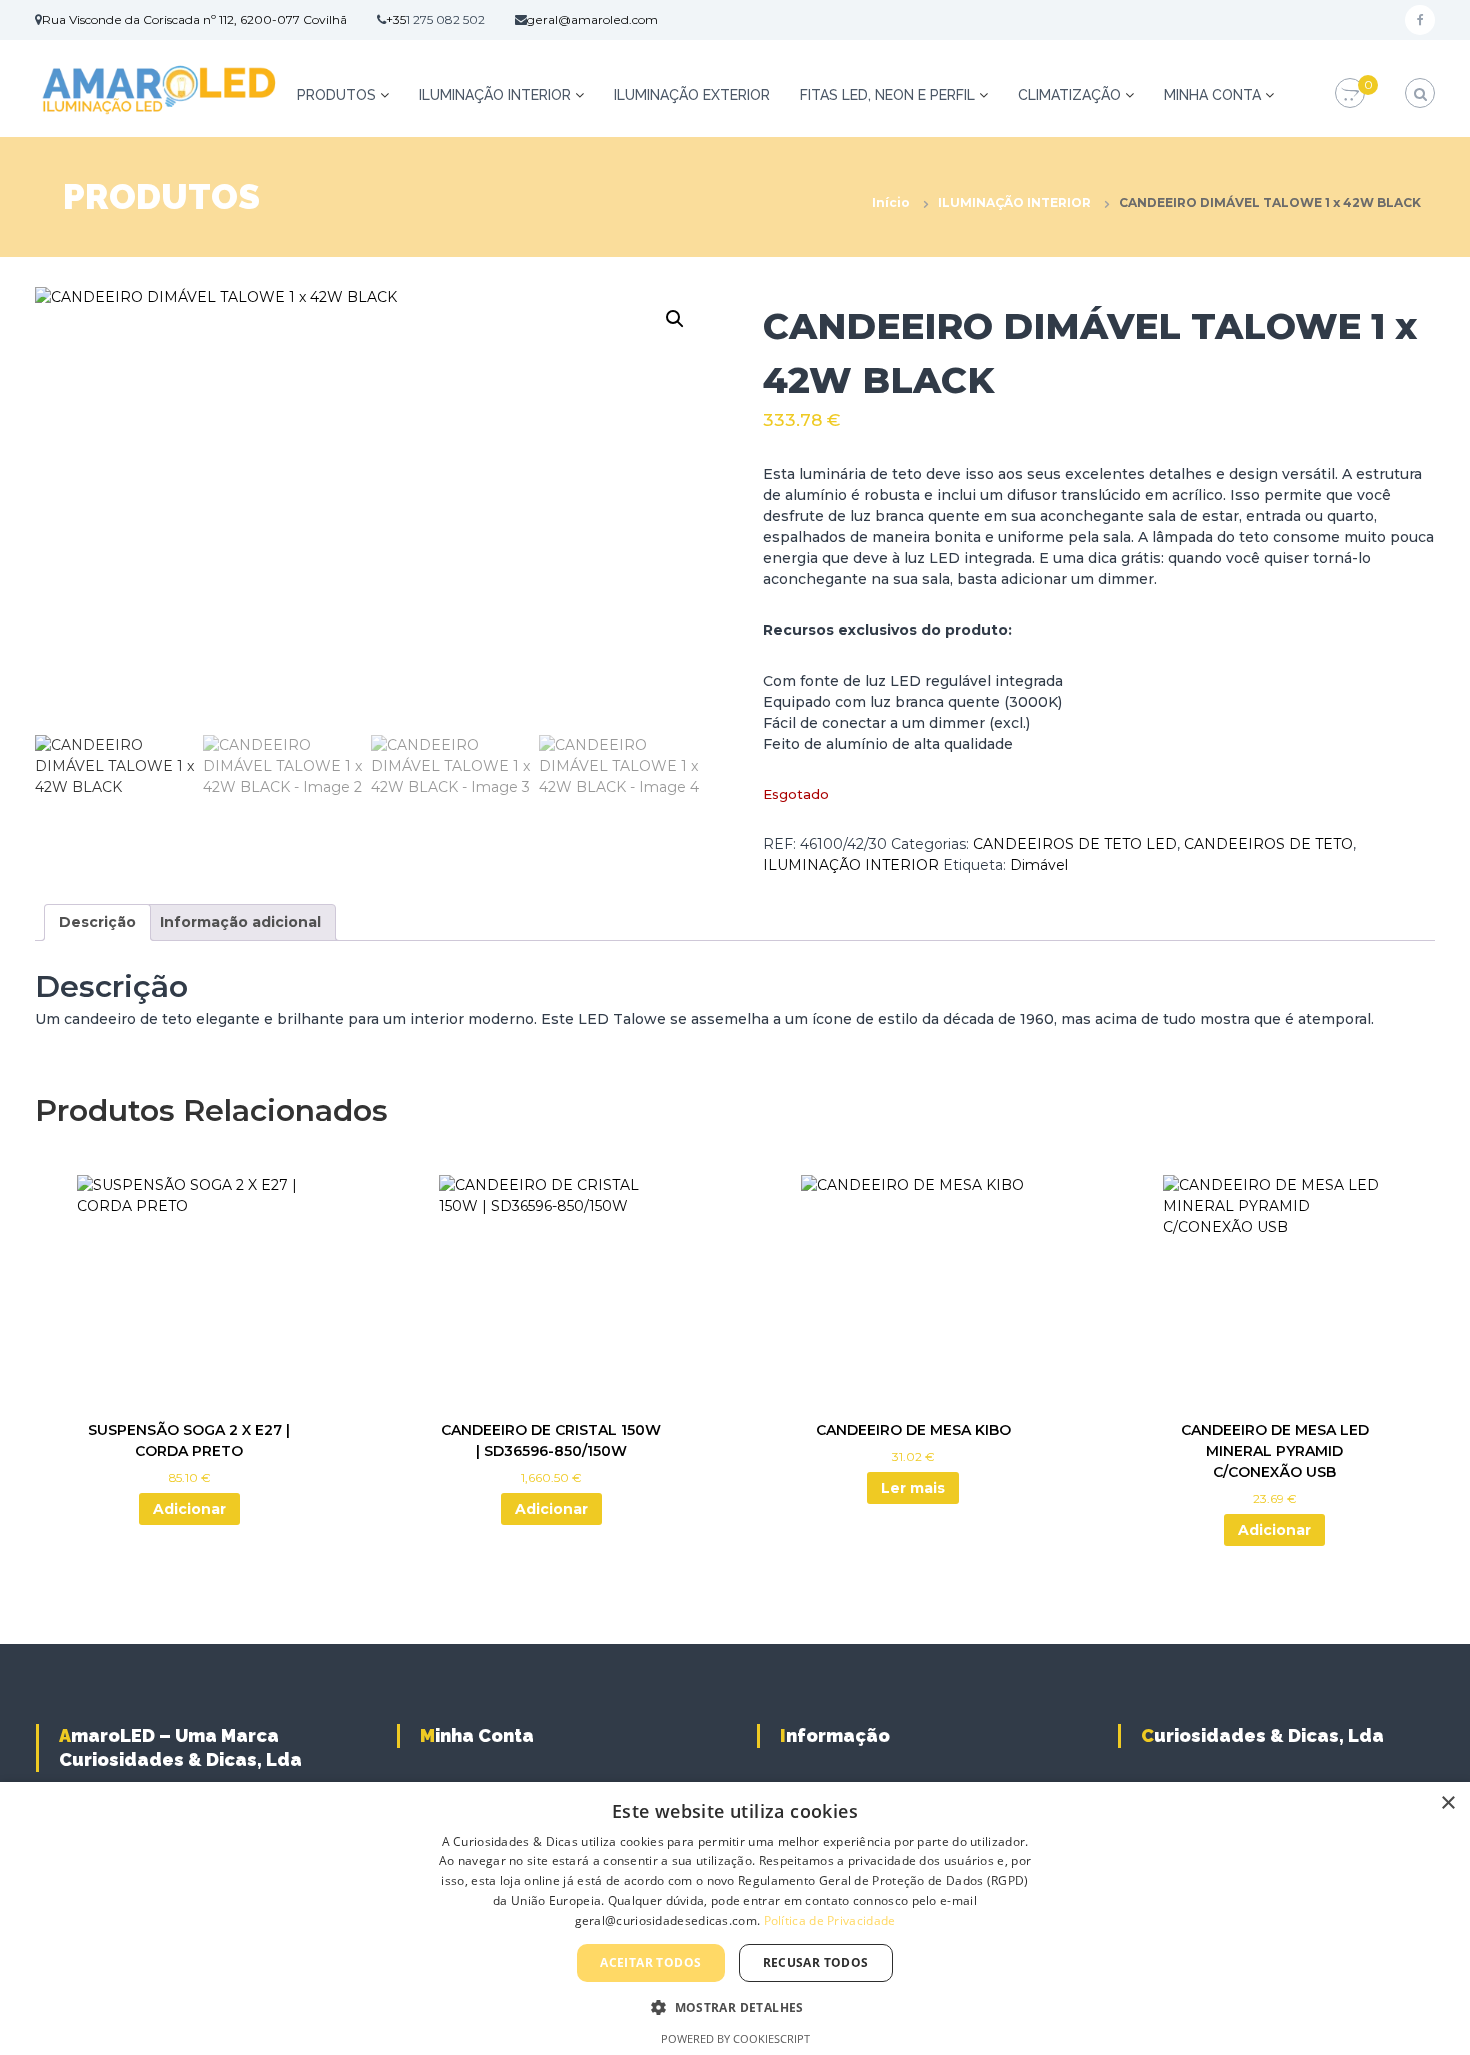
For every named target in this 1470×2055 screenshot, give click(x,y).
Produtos (336, 95)
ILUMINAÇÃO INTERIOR (495, 95)
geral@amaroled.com (592, 19)
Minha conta (1212, 95)
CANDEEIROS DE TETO (1268, 844)
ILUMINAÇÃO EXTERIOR (692, 95)
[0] (1350, 94)
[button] (675, 319)
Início (891, 202)
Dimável (1039, 865)
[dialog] (735, 1918)
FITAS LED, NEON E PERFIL (887, 95)
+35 (396, 19)
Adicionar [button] (189, 1509)
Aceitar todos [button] (650, 1962)
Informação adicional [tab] (240, 922)
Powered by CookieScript (735, 2038)
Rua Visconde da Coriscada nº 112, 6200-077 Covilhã (194, 19)
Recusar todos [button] (816, 1962)
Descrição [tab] (97, 922)
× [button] (1447, 1803)
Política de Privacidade (830, 1920)
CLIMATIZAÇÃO (1069, 95)
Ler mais (913, 1488)
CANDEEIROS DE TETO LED (1075, 844)
